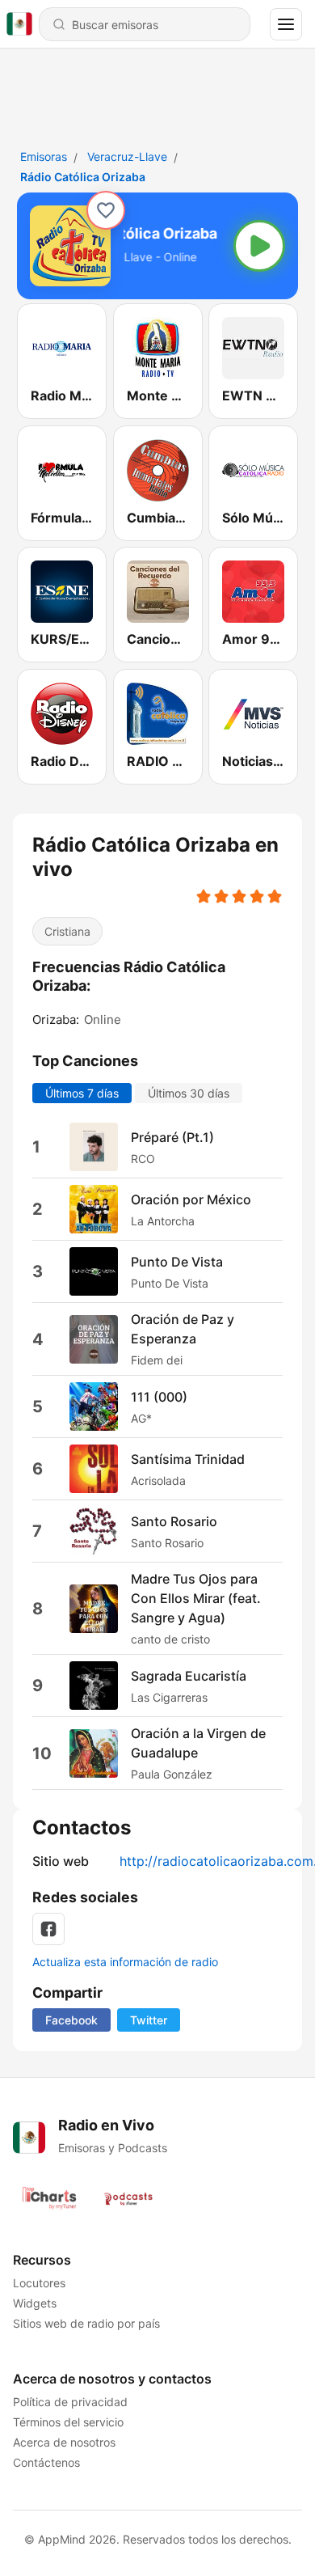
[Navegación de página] (286, 24)
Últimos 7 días (82, 1093)
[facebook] (48, 1929)
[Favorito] (106, 210)
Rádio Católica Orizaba (83, 177)
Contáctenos (46, 2462)
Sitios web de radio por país (86, 2323)
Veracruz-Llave (127, 157)
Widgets (35, 2303)
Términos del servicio (68, 2422)
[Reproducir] (259, 246)
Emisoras (44, 157)
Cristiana (67, 931)
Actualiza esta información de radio (125, 1962)
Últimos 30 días (189, 1093)
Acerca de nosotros (64, 2442)
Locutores (39, 2283)
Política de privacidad (70, 2402)
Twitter (149, 2020)
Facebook (71, 2020)
